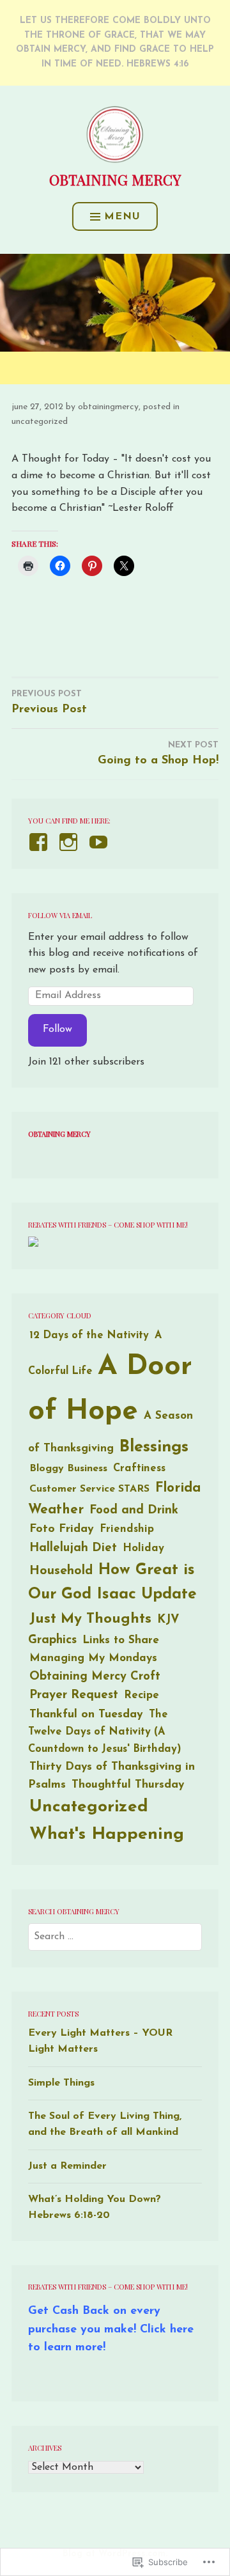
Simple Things (61, 2083)
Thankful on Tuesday (86, 1714)
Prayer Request (74, 1695)
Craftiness (139, 1469)
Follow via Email (60, 915)
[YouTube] (101, 842)
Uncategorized (40, 422)
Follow (57, 1029)
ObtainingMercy (108, 407)
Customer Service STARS (89, 1489)
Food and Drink (134, 1510)
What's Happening (107, 1835)
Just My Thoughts (90, 1619)
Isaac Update (147, 1595)
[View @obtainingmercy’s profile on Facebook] (41, 842)
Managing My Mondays (93, 1658)
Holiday (143, 1548)
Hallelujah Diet (73, 1548)
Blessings (154, 1447)
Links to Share (121, 1640)
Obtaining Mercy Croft (95, 1677)
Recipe (142, 1695)
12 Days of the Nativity (89, 1336)
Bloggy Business (68, 1469)
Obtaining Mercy (115, 180)
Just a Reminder (67, 2166)
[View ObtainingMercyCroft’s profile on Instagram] (71, 842)
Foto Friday (62, 1529)
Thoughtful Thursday (128, 1785)
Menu (122, 217)
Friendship (127, 1529)
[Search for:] (115, 1937)
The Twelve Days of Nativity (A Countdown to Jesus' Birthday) (105, 1732)
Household (61, 1571)
